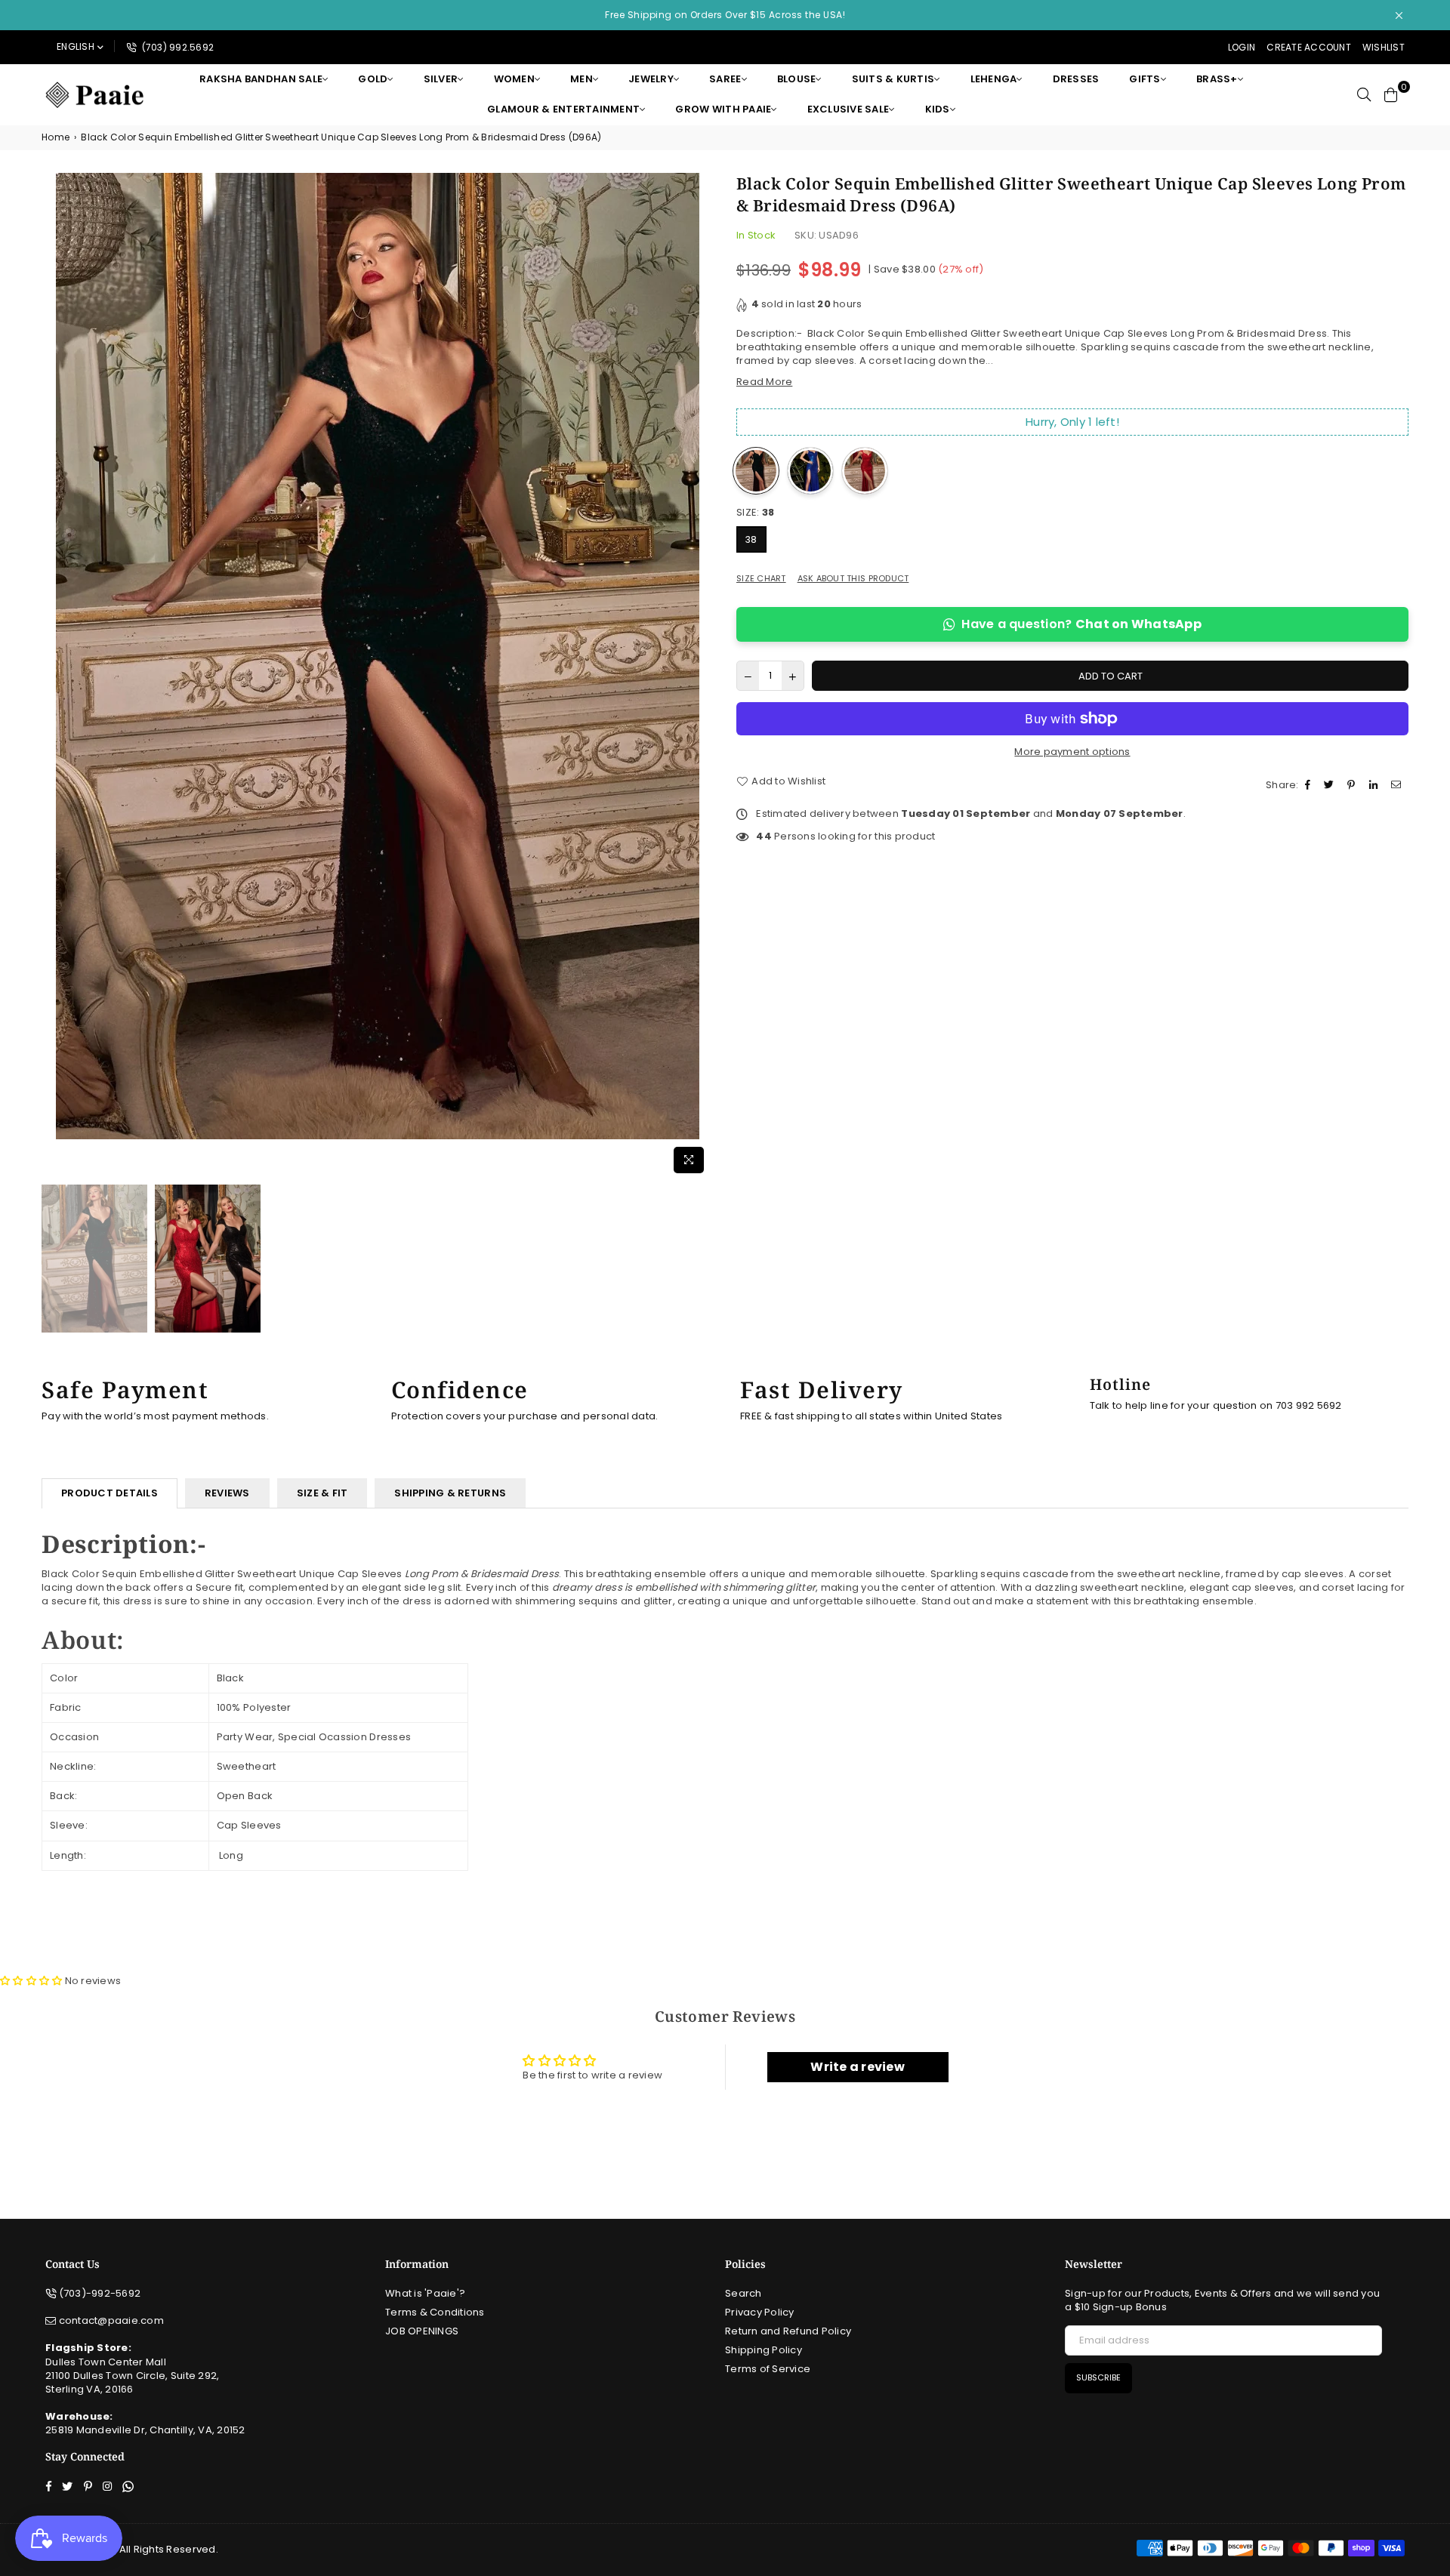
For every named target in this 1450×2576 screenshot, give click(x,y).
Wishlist (1384, 47)
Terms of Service (768, 2369)
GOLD (373, 79)
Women (514, 79)
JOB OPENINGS (422, 2331)
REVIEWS (227, 1493)
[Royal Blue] (810, 471)
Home (56, 137)
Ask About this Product (853, 579)
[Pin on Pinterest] (1353, 785)
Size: (755, 513)
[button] (32, 1981)
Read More (764, 382)
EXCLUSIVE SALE (848, 109)
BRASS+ (1217, 79)
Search (744, 2293)
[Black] (756, 471)
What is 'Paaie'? (425, 2293)
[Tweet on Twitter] (1331, 785)
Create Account (1309, 47)
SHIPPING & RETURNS (450, 1493)
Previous (55, 677)
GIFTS (1145, 79)
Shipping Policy (764, 2350)
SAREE (725, 79)
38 (751, 539)
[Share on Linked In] (1375, 785)
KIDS (938, 109)
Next (700, 677)
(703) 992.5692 (176, 47)
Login (1242, 47)
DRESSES (1076, 79)
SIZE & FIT (322, 1493)
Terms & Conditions (435, 2312)
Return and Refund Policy (788, 2331)
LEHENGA (994, 79)
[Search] (1364, 94)
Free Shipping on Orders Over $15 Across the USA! (725, 15)
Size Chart (761, 579)
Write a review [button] (858, 2067)
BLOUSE (797, 79)
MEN (582, 79)
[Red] (865, 471)
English (76, 46)
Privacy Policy (760, 2312)
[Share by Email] (1398, 785)
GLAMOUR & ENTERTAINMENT (563, 109)
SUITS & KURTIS (893, 79)
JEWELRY (651, 79)
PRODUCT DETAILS (110, 1493)
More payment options (1072, 752)
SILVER (441, 79)
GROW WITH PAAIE (723, 109)
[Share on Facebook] (1310, 785)
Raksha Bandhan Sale (261, 79)
